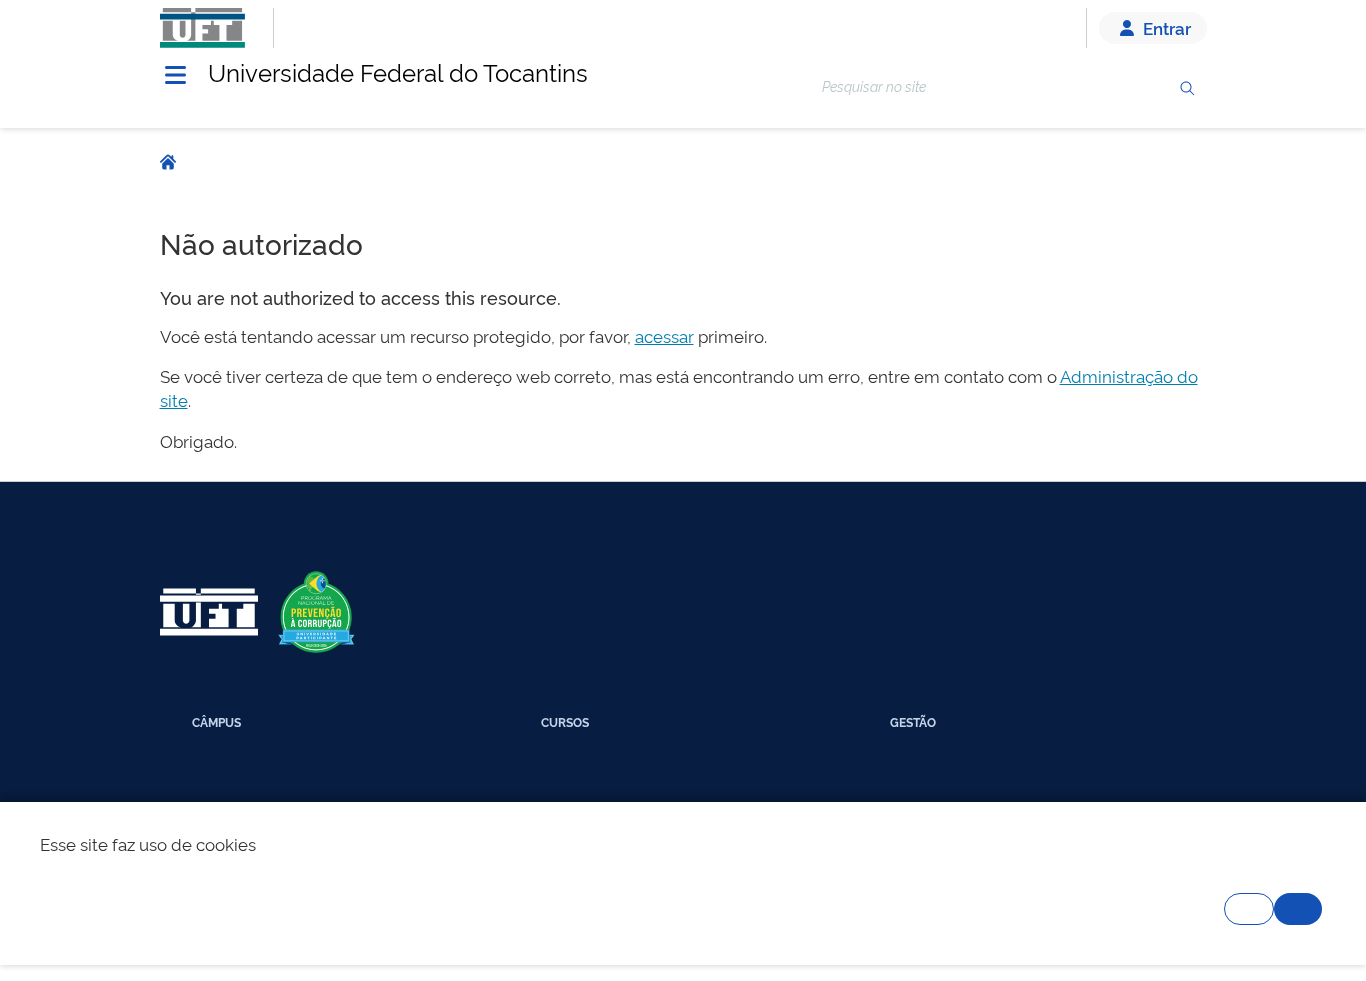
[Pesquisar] (1187, 88)
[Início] (168, 162)
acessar (664, 335)
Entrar (1165, 27)
